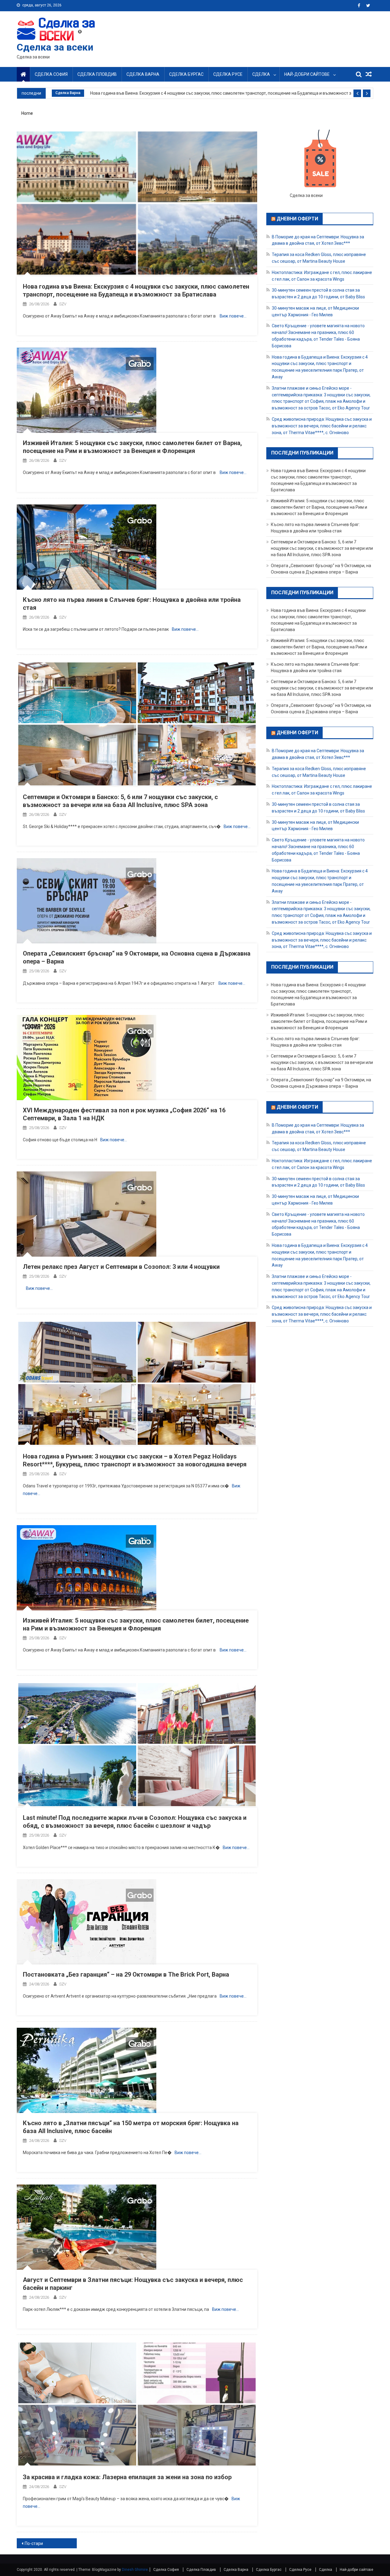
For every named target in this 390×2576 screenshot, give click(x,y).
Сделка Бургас (186, 74)
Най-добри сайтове (307, 74)
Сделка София (51, 74)
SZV (63, 304)
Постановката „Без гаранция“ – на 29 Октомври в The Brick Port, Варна (126, 1974)
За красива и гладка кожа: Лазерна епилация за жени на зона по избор (127, 2477)
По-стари (34, 2543)
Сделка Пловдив (97, 74)
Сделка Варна (143, 74)
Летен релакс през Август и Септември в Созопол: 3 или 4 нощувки (121, 1267)
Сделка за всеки (55, 47)
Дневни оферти (297, 219)
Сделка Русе (228, 74)
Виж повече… (233, 316)
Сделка (261, 74)
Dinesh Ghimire (135, 2570)
